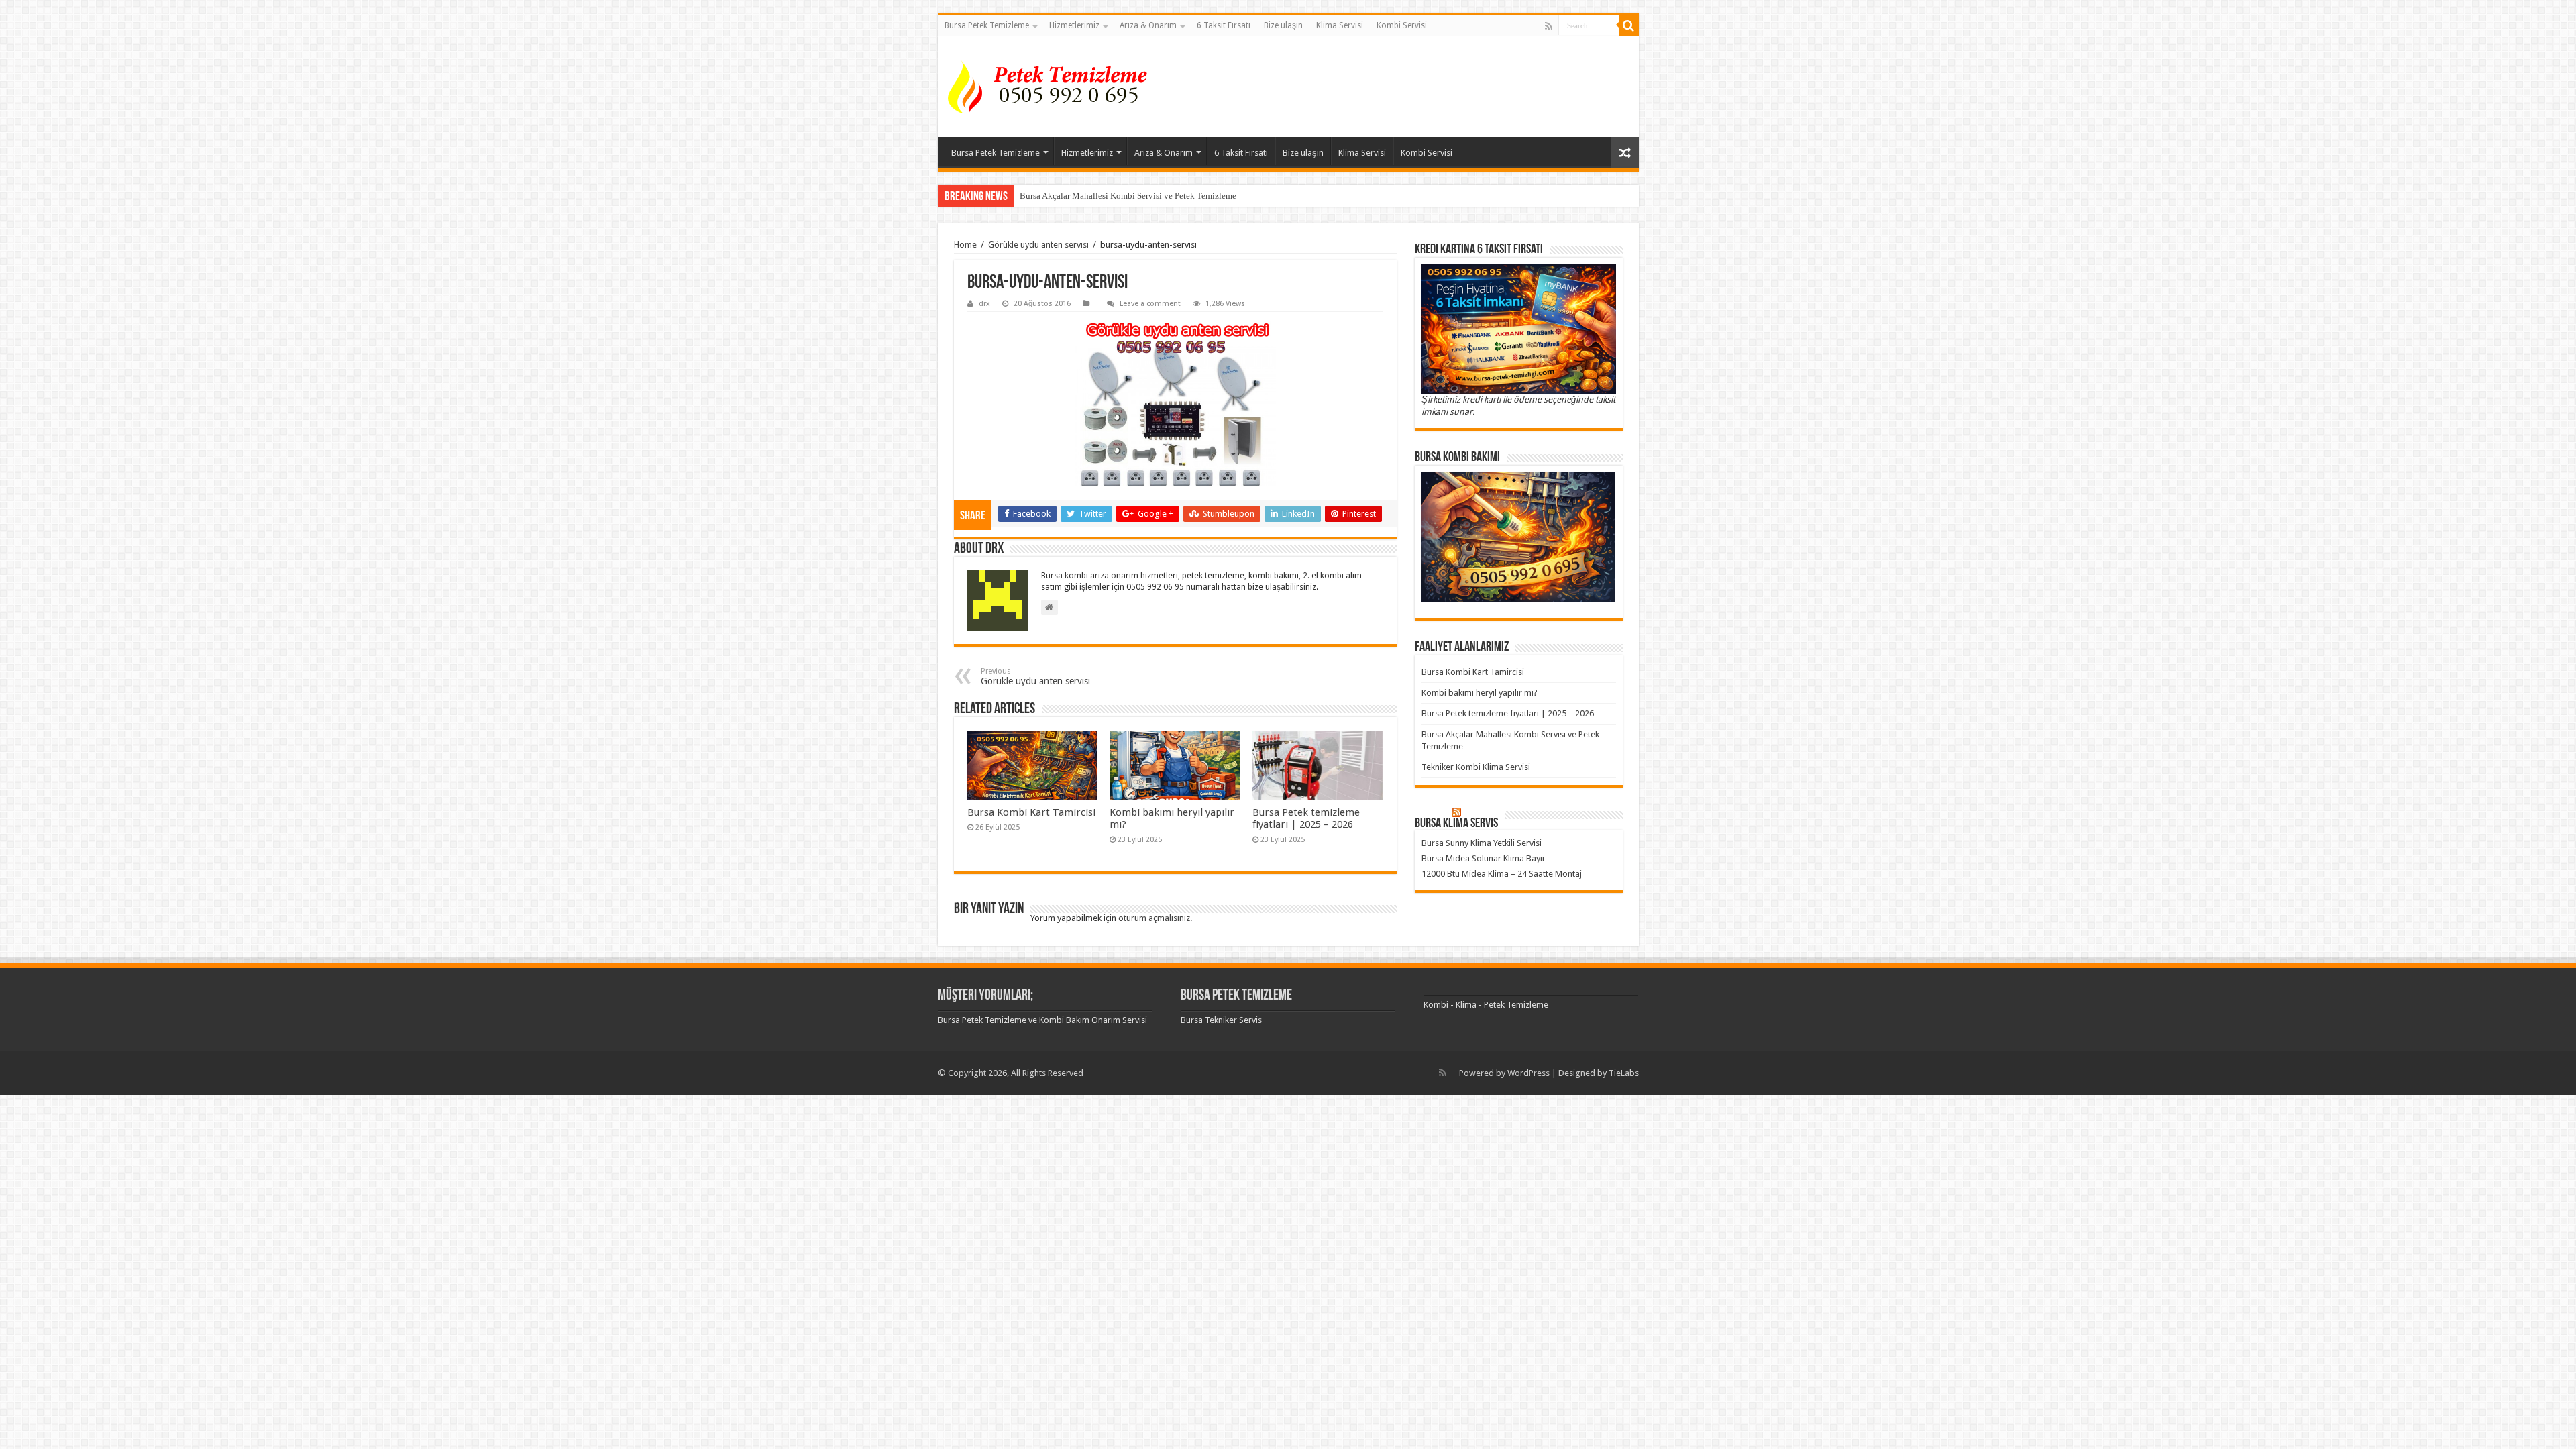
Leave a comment (1150, 304)
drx (984, 304)
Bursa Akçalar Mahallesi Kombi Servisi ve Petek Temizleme (1128, 196)
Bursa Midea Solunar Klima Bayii (1483, 858)
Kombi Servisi (1402, 25)
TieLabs (1624, 1073)
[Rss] (1549, 26)
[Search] (1629, 25)
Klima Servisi (1340, 25)
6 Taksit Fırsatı (1224, 25)
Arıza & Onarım (1148, 25)
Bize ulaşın (1283, 25)
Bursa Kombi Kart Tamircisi (1031, 812)
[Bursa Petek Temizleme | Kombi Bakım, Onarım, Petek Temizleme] (1052, 87)
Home (965, 245)
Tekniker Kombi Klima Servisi (1476, 767)
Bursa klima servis (1456, 824)
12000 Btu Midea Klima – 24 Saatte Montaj (1502, 874)
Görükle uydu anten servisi (1038, 245)
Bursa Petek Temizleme (987, 25)
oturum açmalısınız (1154, 918)
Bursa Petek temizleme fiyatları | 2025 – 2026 (1306, 818)
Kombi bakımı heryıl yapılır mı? (1480, 693)
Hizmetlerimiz (1074, 25)
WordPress (1528, 1073)
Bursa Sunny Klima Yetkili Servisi (1482, 843)
